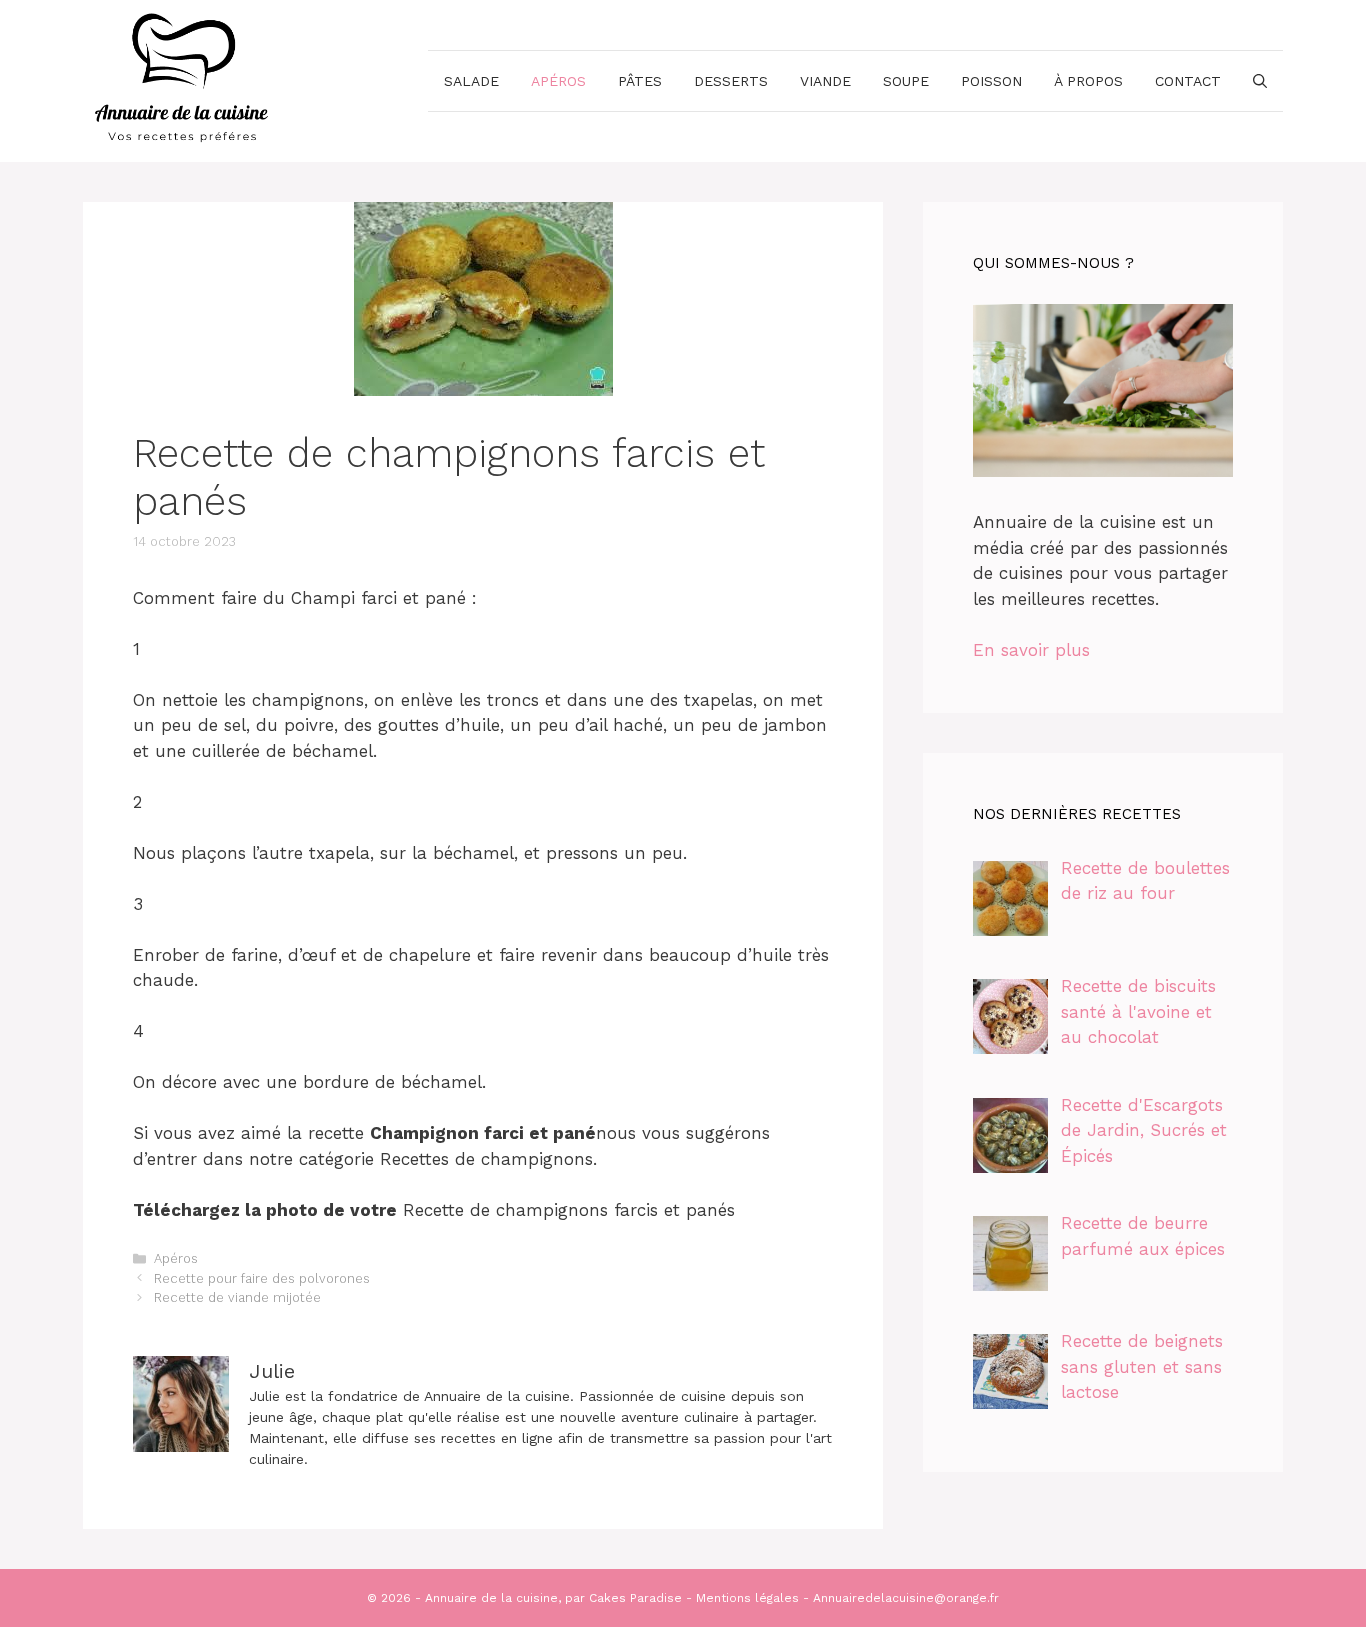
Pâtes (640, 81)
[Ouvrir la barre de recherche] (1260, 81)
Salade (471, 81)
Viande (825, 81)
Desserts (731, 81)
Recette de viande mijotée (237, 1297)
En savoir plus (1031, 650)
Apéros (558, 81)
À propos (1088, 81)
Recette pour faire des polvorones (262, 1278)
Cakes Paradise (635, 1598)
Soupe (906, 81)
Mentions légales (747, 1598)
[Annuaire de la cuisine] (183, 79)
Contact (1188, 81)
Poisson (991, 81)
